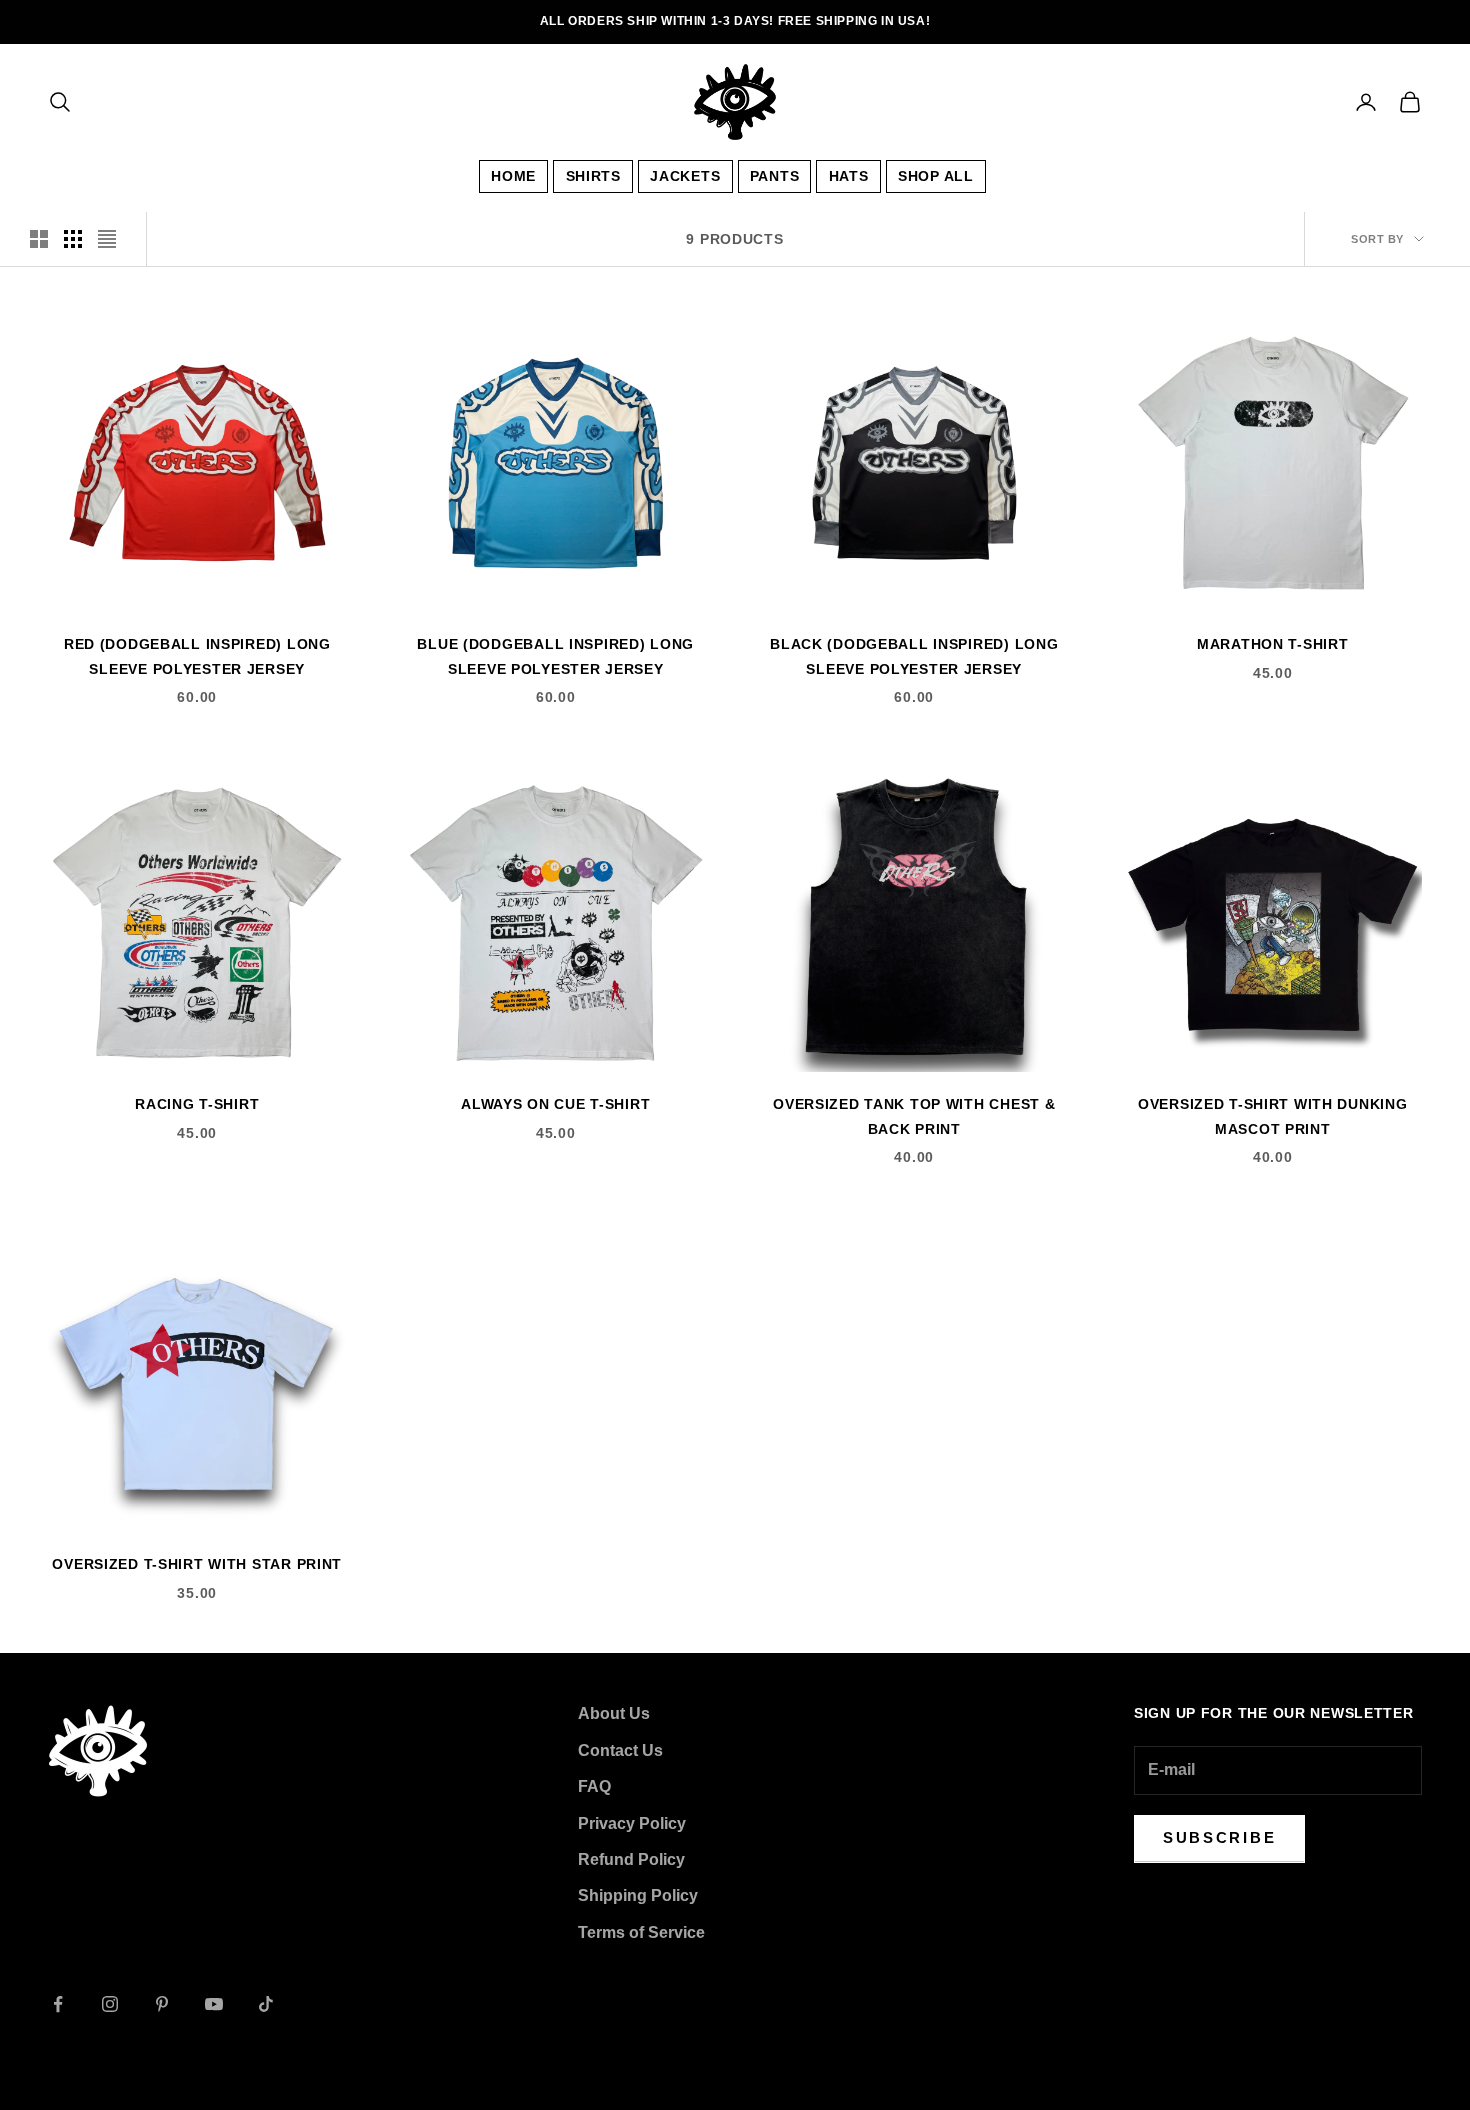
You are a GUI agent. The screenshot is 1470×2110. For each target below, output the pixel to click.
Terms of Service (641, 1932)
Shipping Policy (638, 1895)
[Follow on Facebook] (58, 2004)
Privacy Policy (632, 1823)
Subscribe (1219, 1837)
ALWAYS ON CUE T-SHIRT (555, 1104)
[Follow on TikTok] (266, 2004)
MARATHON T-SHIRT (1273, 644)
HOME (513, 176)
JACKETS (685, 176)
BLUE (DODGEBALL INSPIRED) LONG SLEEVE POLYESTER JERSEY (555, 656)
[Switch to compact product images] (107, 239)
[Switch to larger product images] (39, 239)
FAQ (594, 1786)
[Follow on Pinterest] (162, 2004)
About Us (614, 1713)
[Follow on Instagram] (110, 2004)
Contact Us (620, 1750)
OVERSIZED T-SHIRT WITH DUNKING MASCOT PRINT (1273, 1116)
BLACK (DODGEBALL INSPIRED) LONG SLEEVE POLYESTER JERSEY (914, 656)
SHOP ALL (936, 176)
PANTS (775, 176)
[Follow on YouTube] (214, 2004)
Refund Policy (631, 1859)
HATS (849, 176)
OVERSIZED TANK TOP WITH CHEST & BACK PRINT (914, 1116)
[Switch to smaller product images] (73, 239)
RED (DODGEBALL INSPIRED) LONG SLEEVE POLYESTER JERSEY (197, 656)
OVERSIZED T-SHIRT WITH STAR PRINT (197, 1564)
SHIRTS (593, 176)
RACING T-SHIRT (197, 1104)
